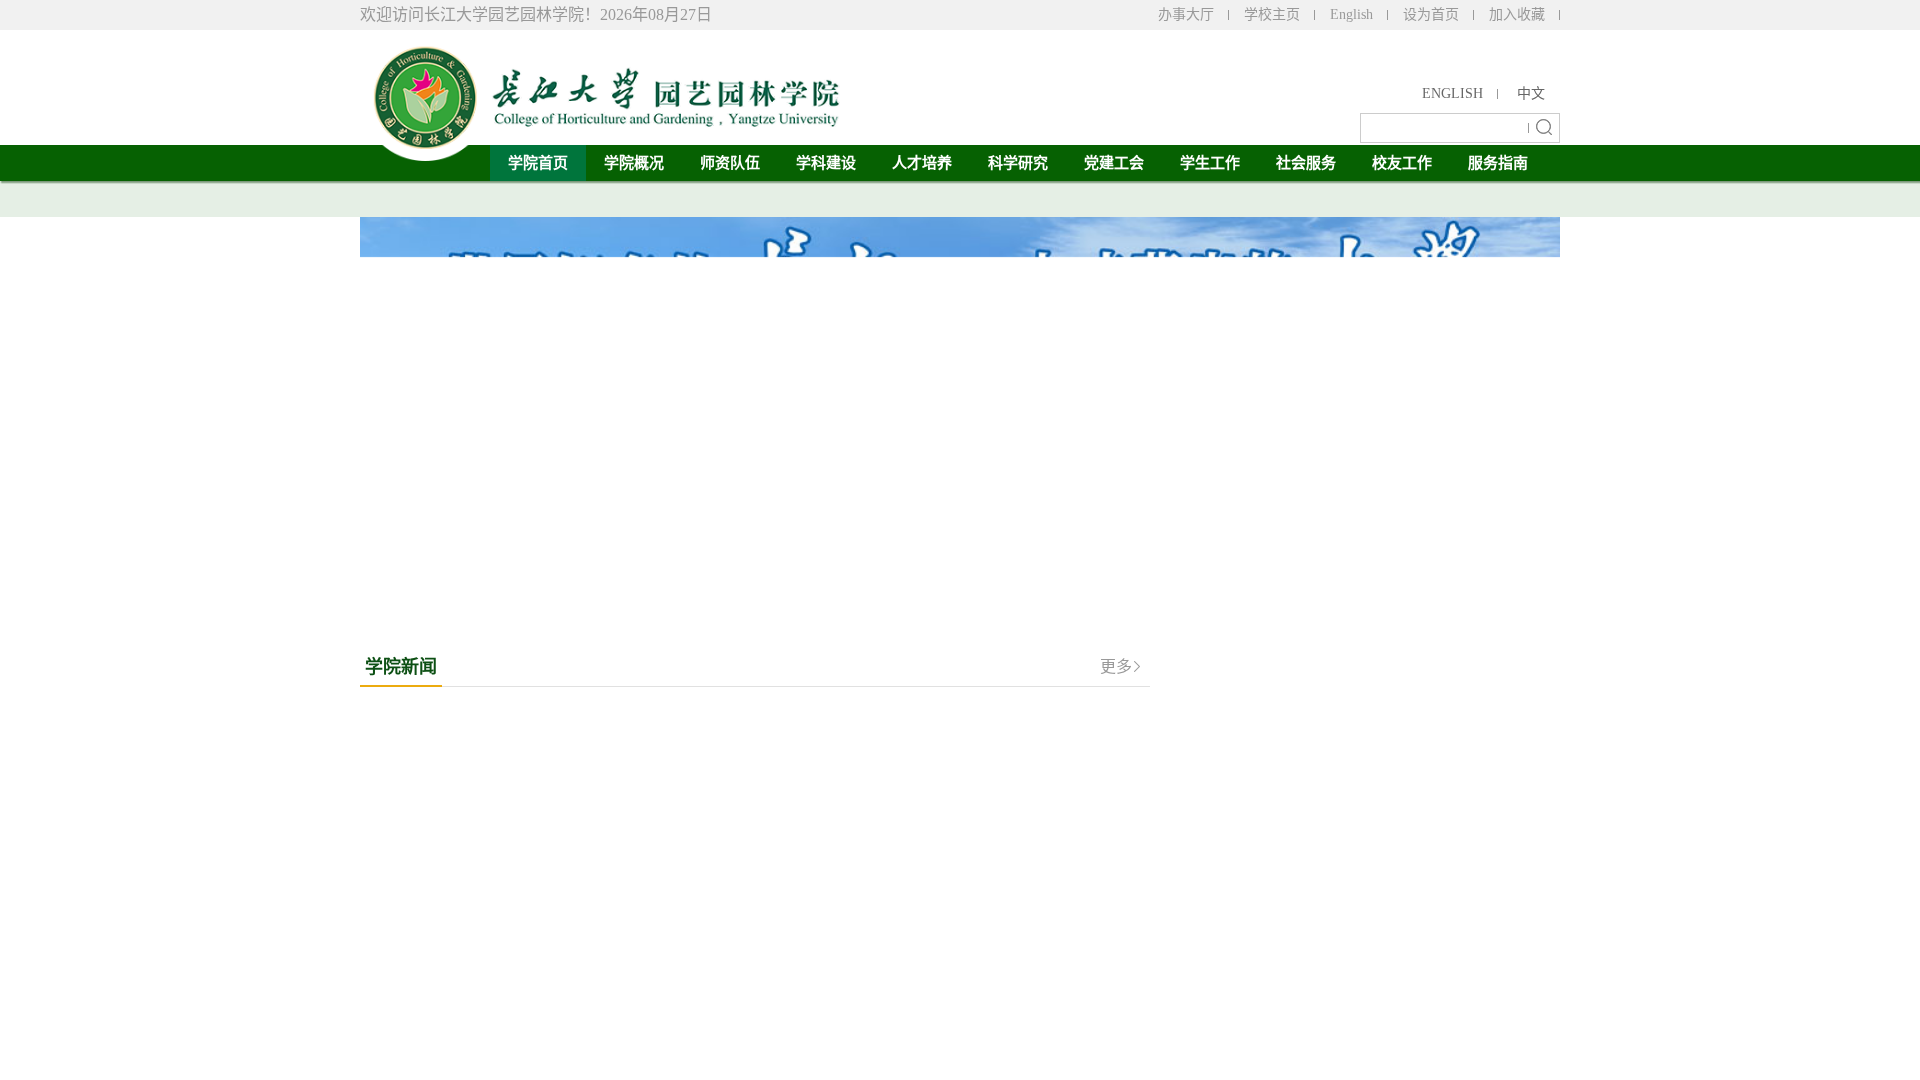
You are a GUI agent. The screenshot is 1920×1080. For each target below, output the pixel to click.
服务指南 (1498, 163)
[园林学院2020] (600, 90)
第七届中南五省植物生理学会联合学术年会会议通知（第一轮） (1387, 778)
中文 (1531, 93)
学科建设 (826, 163)
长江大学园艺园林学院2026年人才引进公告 (1373, 821)
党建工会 (1114, 163)
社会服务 (1306, 163)
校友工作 (1402, 163)
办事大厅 (1186, 14)
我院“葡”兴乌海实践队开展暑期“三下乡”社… (892, 714)
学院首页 (538, 163)
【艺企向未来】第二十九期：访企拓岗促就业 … (903, 924)
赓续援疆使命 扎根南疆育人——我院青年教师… (903, 749)
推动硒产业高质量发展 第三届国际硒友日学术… (903, 819)
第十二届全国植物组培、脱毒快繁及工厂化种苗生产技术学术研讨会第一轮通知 (1387, 722)
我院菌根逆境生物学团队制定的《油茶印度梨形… (908, 784)
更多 (1116, 666)
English (1351, 14)
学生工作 (1210, 163)
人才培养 (922, 163)
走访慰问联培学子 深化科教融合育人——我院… (903, 889)
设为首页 (1431, 14)
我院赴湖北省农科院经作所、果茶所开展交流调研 (908, 959)
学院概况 (634, 163)
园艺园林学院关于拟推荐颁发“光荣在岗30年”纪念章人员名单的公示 (1386, 946)
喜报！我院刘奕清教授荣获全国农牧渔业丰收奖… (908, 854)
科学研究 (1018, 163)
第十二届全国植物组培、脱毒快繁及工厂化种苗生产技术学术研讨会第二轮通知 (1387, 890)
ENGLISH (1452, 93)
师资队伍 (730, 163)
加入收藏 (1517, 14)
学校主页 (1272, 14)
